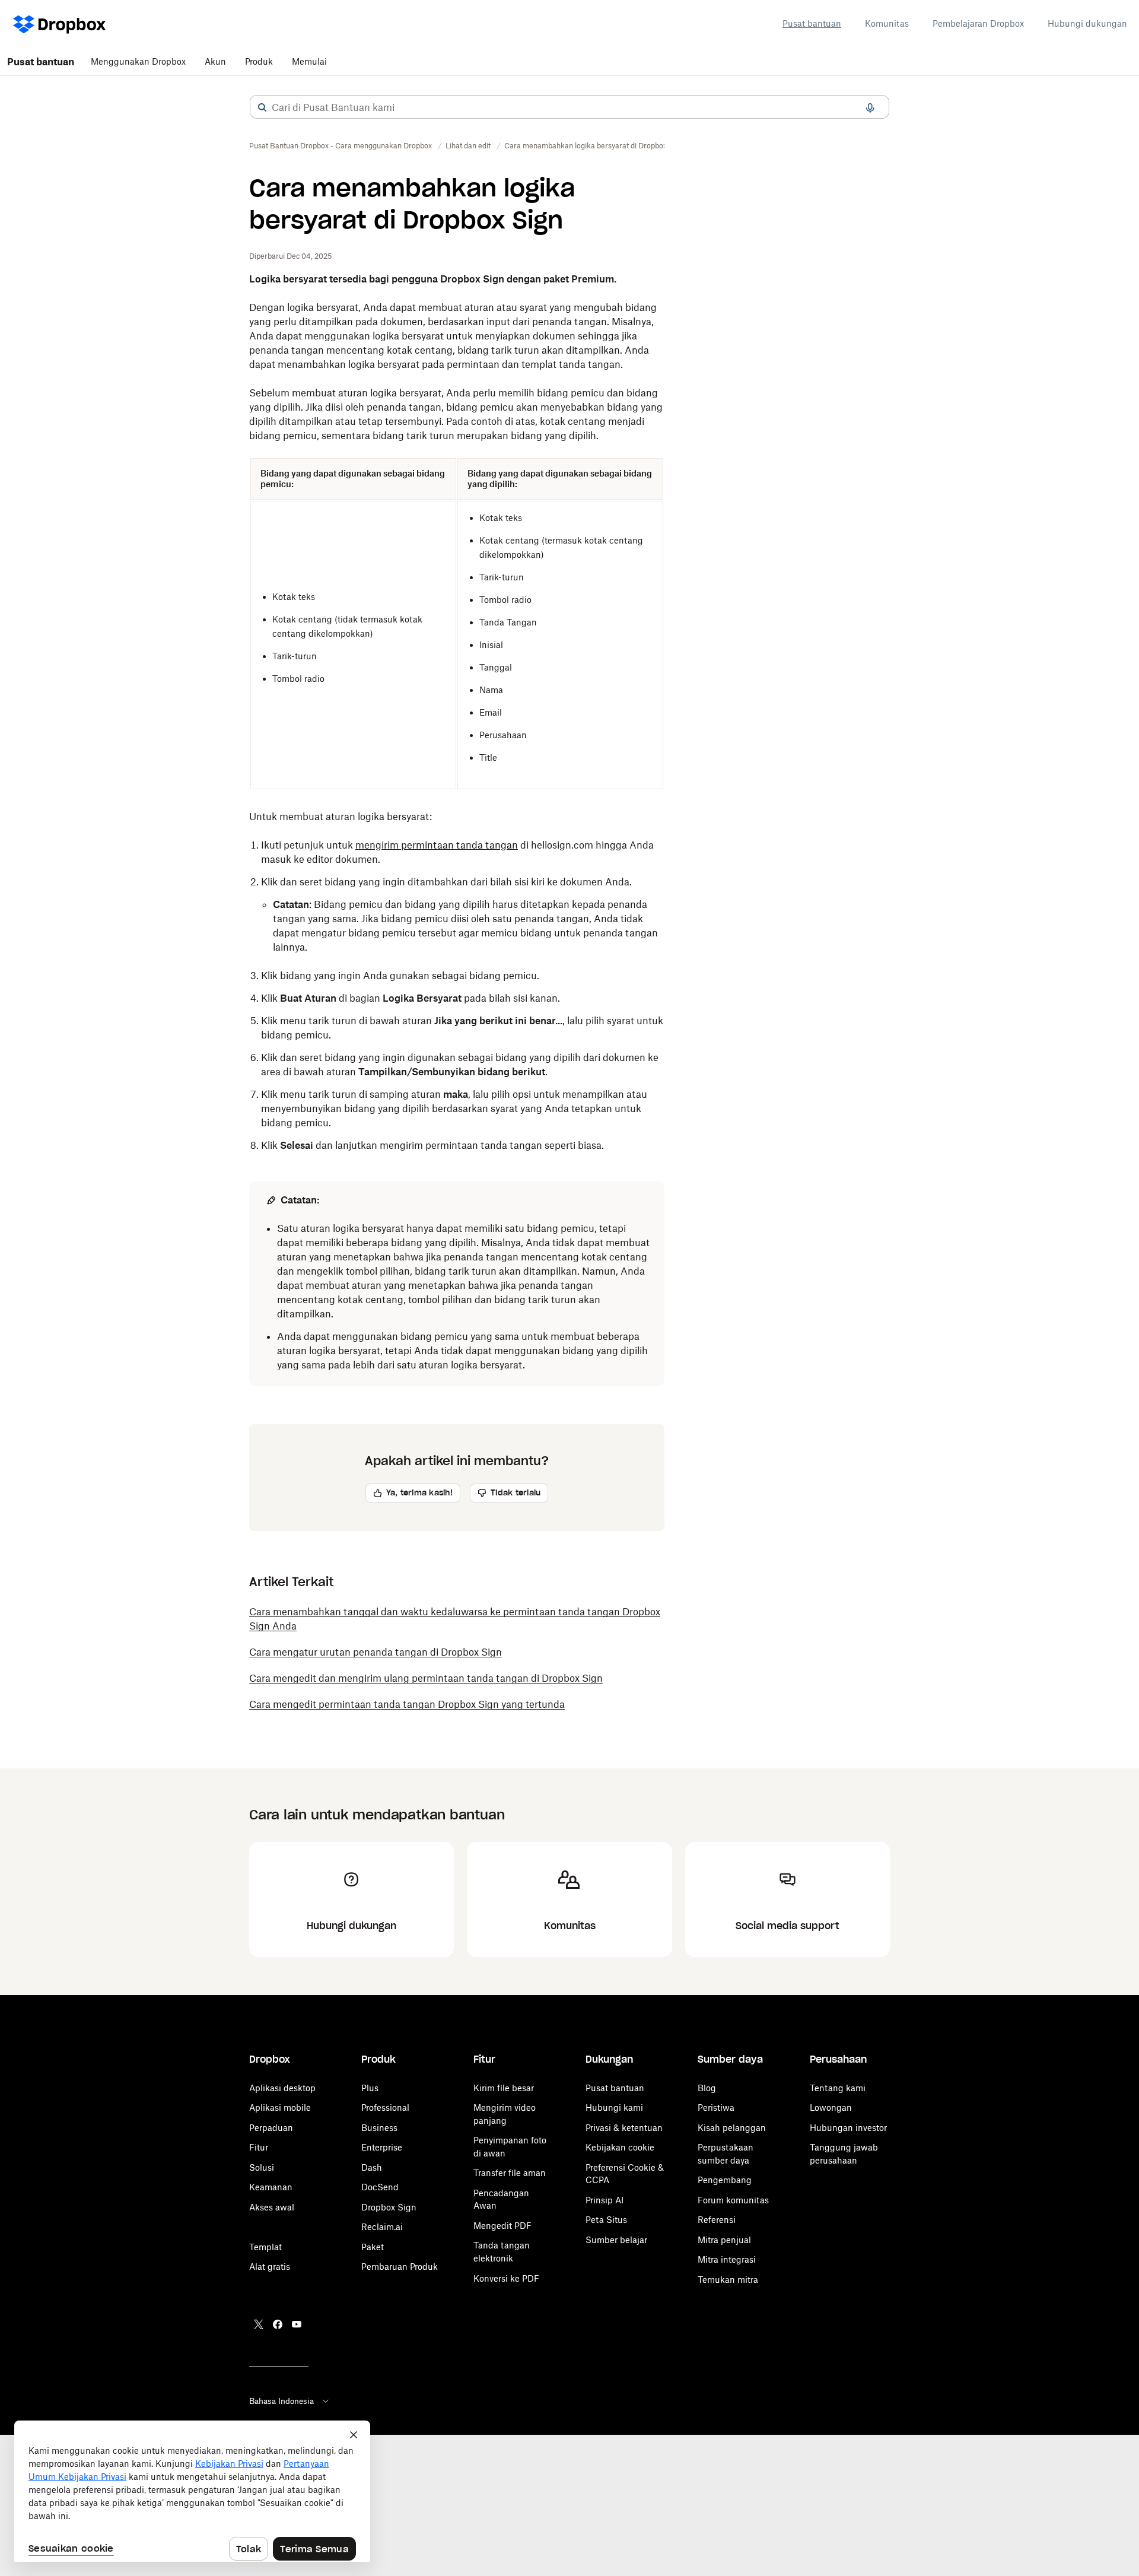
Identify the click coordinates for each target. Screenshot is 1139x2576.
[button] (262, 107)
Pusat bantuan (812, 23)
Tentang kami (838, 2088)
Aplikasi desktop (282, 2088)
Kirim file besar (504, 2088)
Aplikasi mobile (280, 2108)
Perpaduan (271, 2128)
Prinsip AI (605, 2200)
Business (379, 2128)
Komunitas (887, 23)
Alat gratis (270, 2267)
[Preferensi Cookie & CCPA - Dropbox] (192, 2491)
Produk (259, 61)
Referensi (717, 2220)
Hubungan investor (848, 2128)
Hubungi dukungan (1087, 23)
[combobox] (569, 107)
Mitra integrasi (727, 2259)
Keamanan (271, 2187)
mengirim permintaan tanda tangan (437, 845)
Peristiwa (716, 2108)
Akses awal (272, 2207)
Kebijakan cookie (620, 2147)
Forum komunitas (733, 2200)
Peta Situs (606, 2220)
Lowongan (831, 2108)
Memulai (309, 61)
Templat (265, 2247)
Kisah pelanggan (732, 2128)
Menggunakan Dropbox (138, 61)
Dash (372, 2167)
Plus (370, 2088)
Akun (215, 61)
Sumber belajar (616, 2240)
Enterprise (382, 2147)
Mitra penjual (724, 2240)
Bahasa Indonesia (281, 2401)
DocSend (380, 2187)
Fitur (259, 2147)
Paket (373, 2247)
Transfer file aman (510, 2173)
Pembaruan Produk (400, 2267)
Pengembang (725, 2180)
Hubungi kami (614, 2108)
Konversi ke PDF (506, 2278)
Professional (385, 2108)
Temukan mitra (728, 2280)
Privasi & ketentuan (624, 2128)
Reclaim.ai (382, 2227)
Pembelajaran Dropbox (978, 23)
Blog (707, 2088)
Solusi (262, 2167)
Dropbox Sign (389, 2207)
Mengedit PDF (502, 2226)
